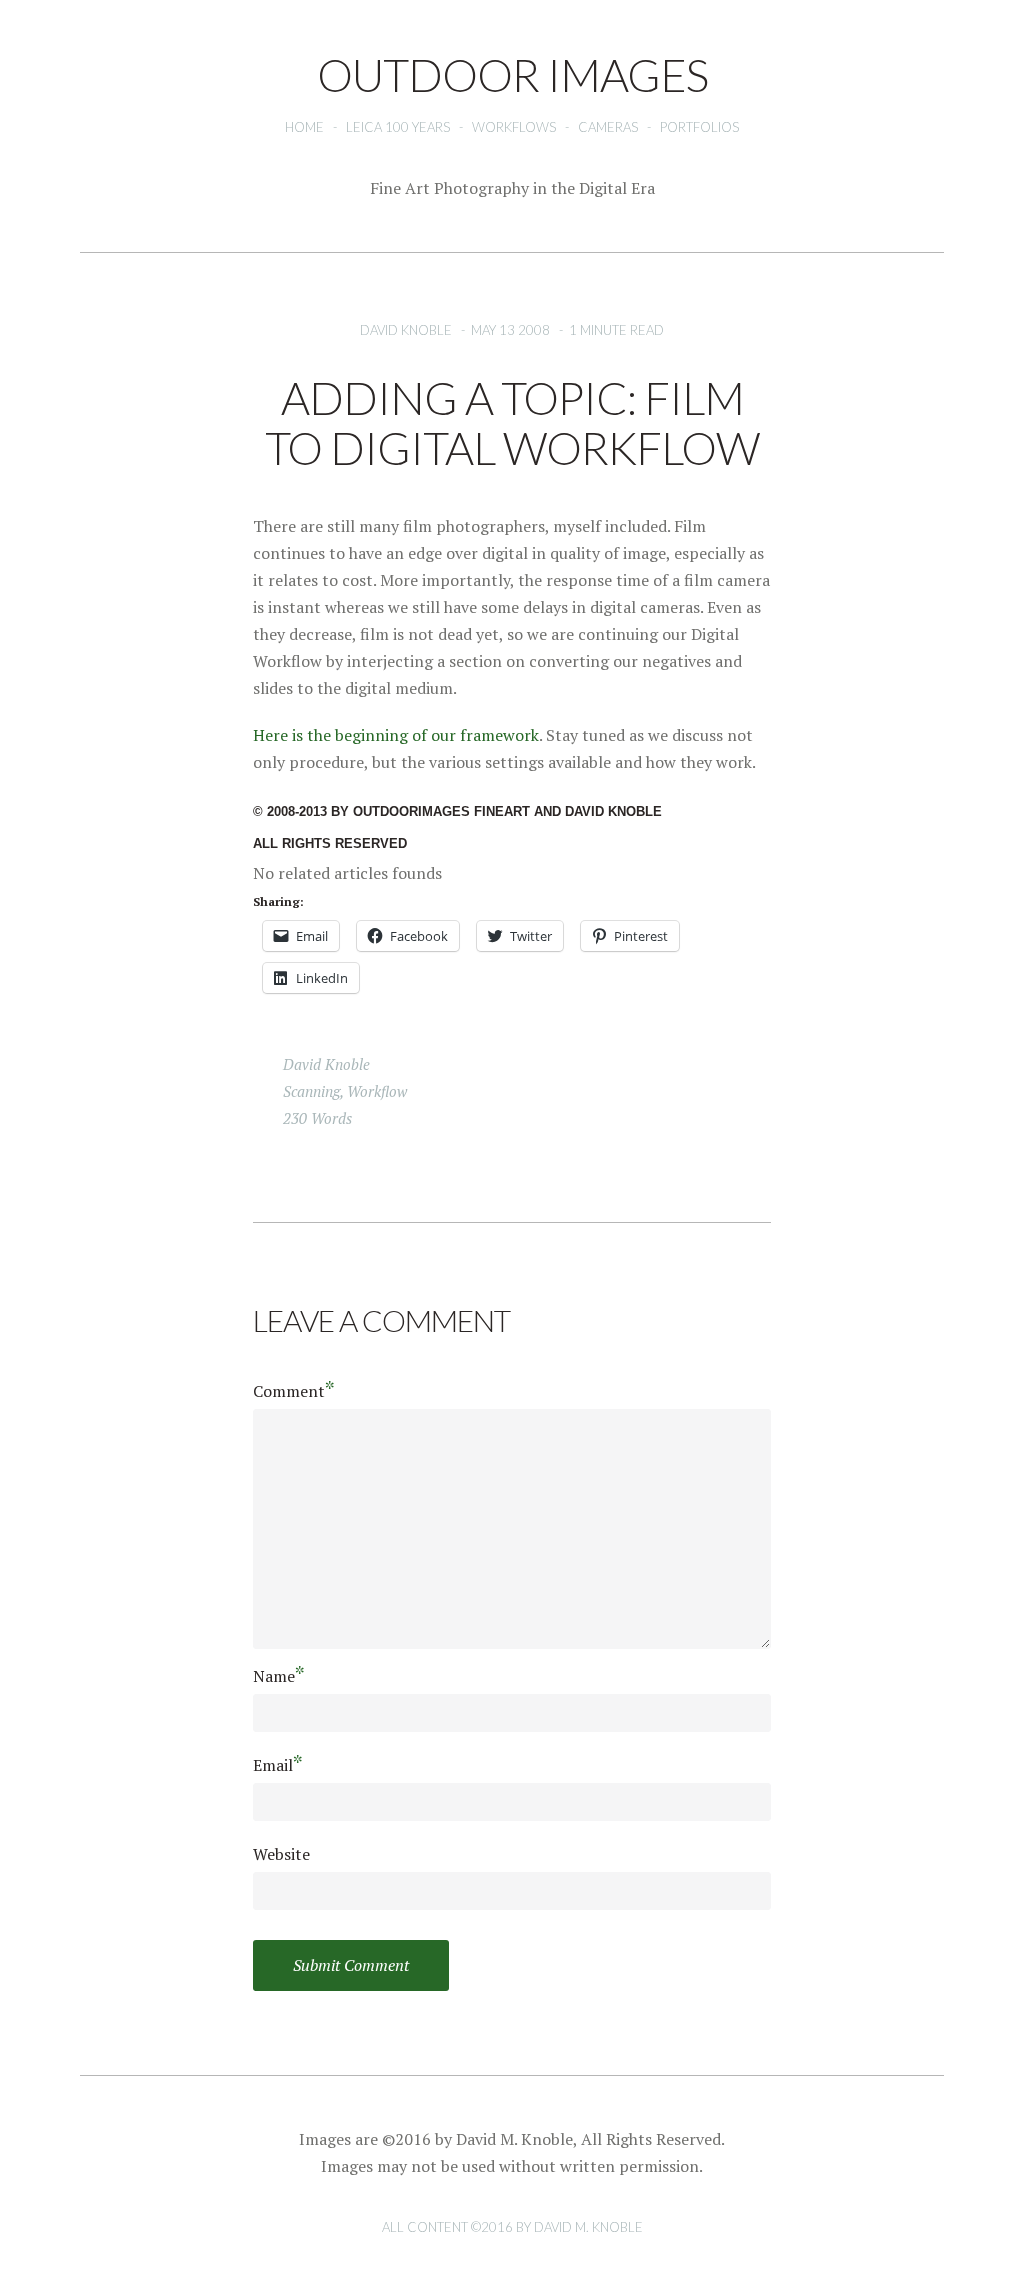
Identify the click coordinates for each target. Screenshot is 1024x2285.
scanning (311, 1091)
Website (281, 1854)
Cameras (608, 127)
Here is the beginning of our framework (396, 735)
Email (278, 1764)
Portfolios (699, 127)
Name (279, 1675)
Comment (294, 1390)
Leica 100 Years (398, 127)
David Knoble (406, 330)
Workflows (514, 127)
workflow (377, 1091)
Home (304, 127)
